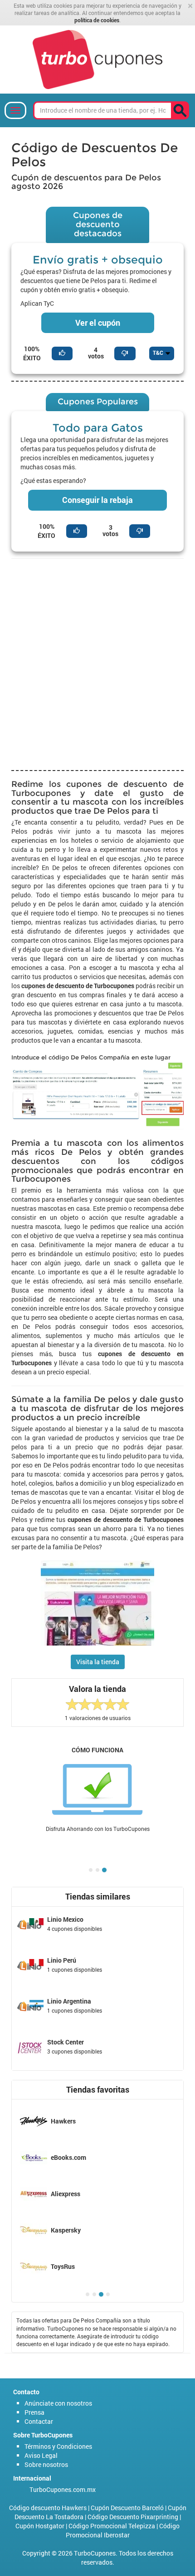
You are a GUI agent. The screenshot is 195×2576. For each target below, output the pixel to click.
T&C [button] (159, 353)
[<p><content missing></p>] (180, 110)
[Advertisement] (97, 663)
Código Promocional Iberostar (123, 2530)
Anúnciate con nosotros (58, 2403)
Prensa (34, 2412)
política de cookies (97, 20)
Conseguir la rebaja (97, 500)
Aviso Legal (41, 2455)
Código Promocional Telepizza (112, 2526)
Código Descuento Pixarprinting (133, 2517)
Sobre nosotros (46, 2464)
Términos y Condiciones (58, 2446)
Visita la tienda (98, 1662)
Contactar (39, 2421)
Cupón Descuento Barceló (127, 2508)
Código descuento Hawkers (48, 2508)
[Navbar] (15, 110)
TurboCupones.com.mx (63, 2489)
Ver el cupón (98, 323)
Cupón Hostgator (40, 2526)
